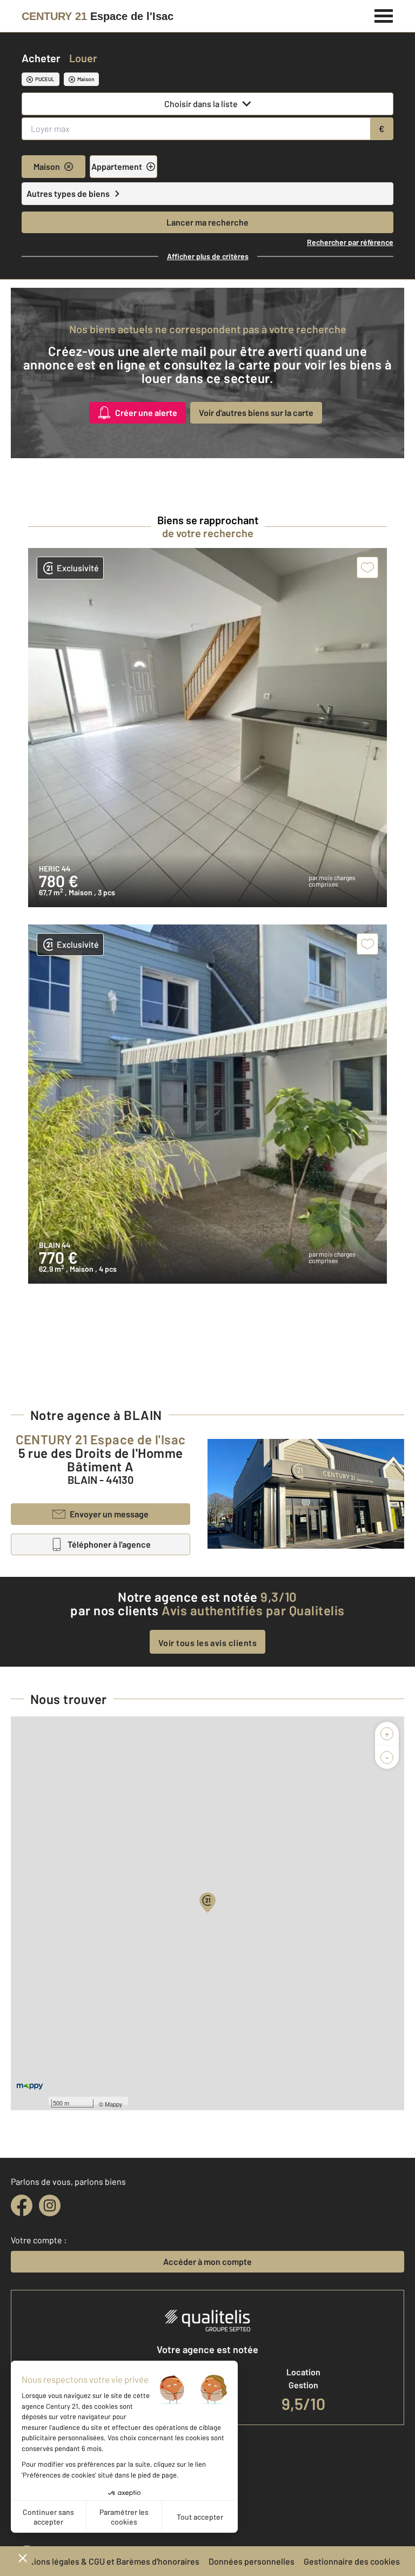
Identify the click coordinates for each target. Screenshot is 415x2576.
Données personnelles (252, 2561)
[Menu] (384, 15)
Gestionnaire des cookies (352, 2561)
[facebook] (22, 2205)
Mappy (114, 2104)
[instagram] (50, 2205)
